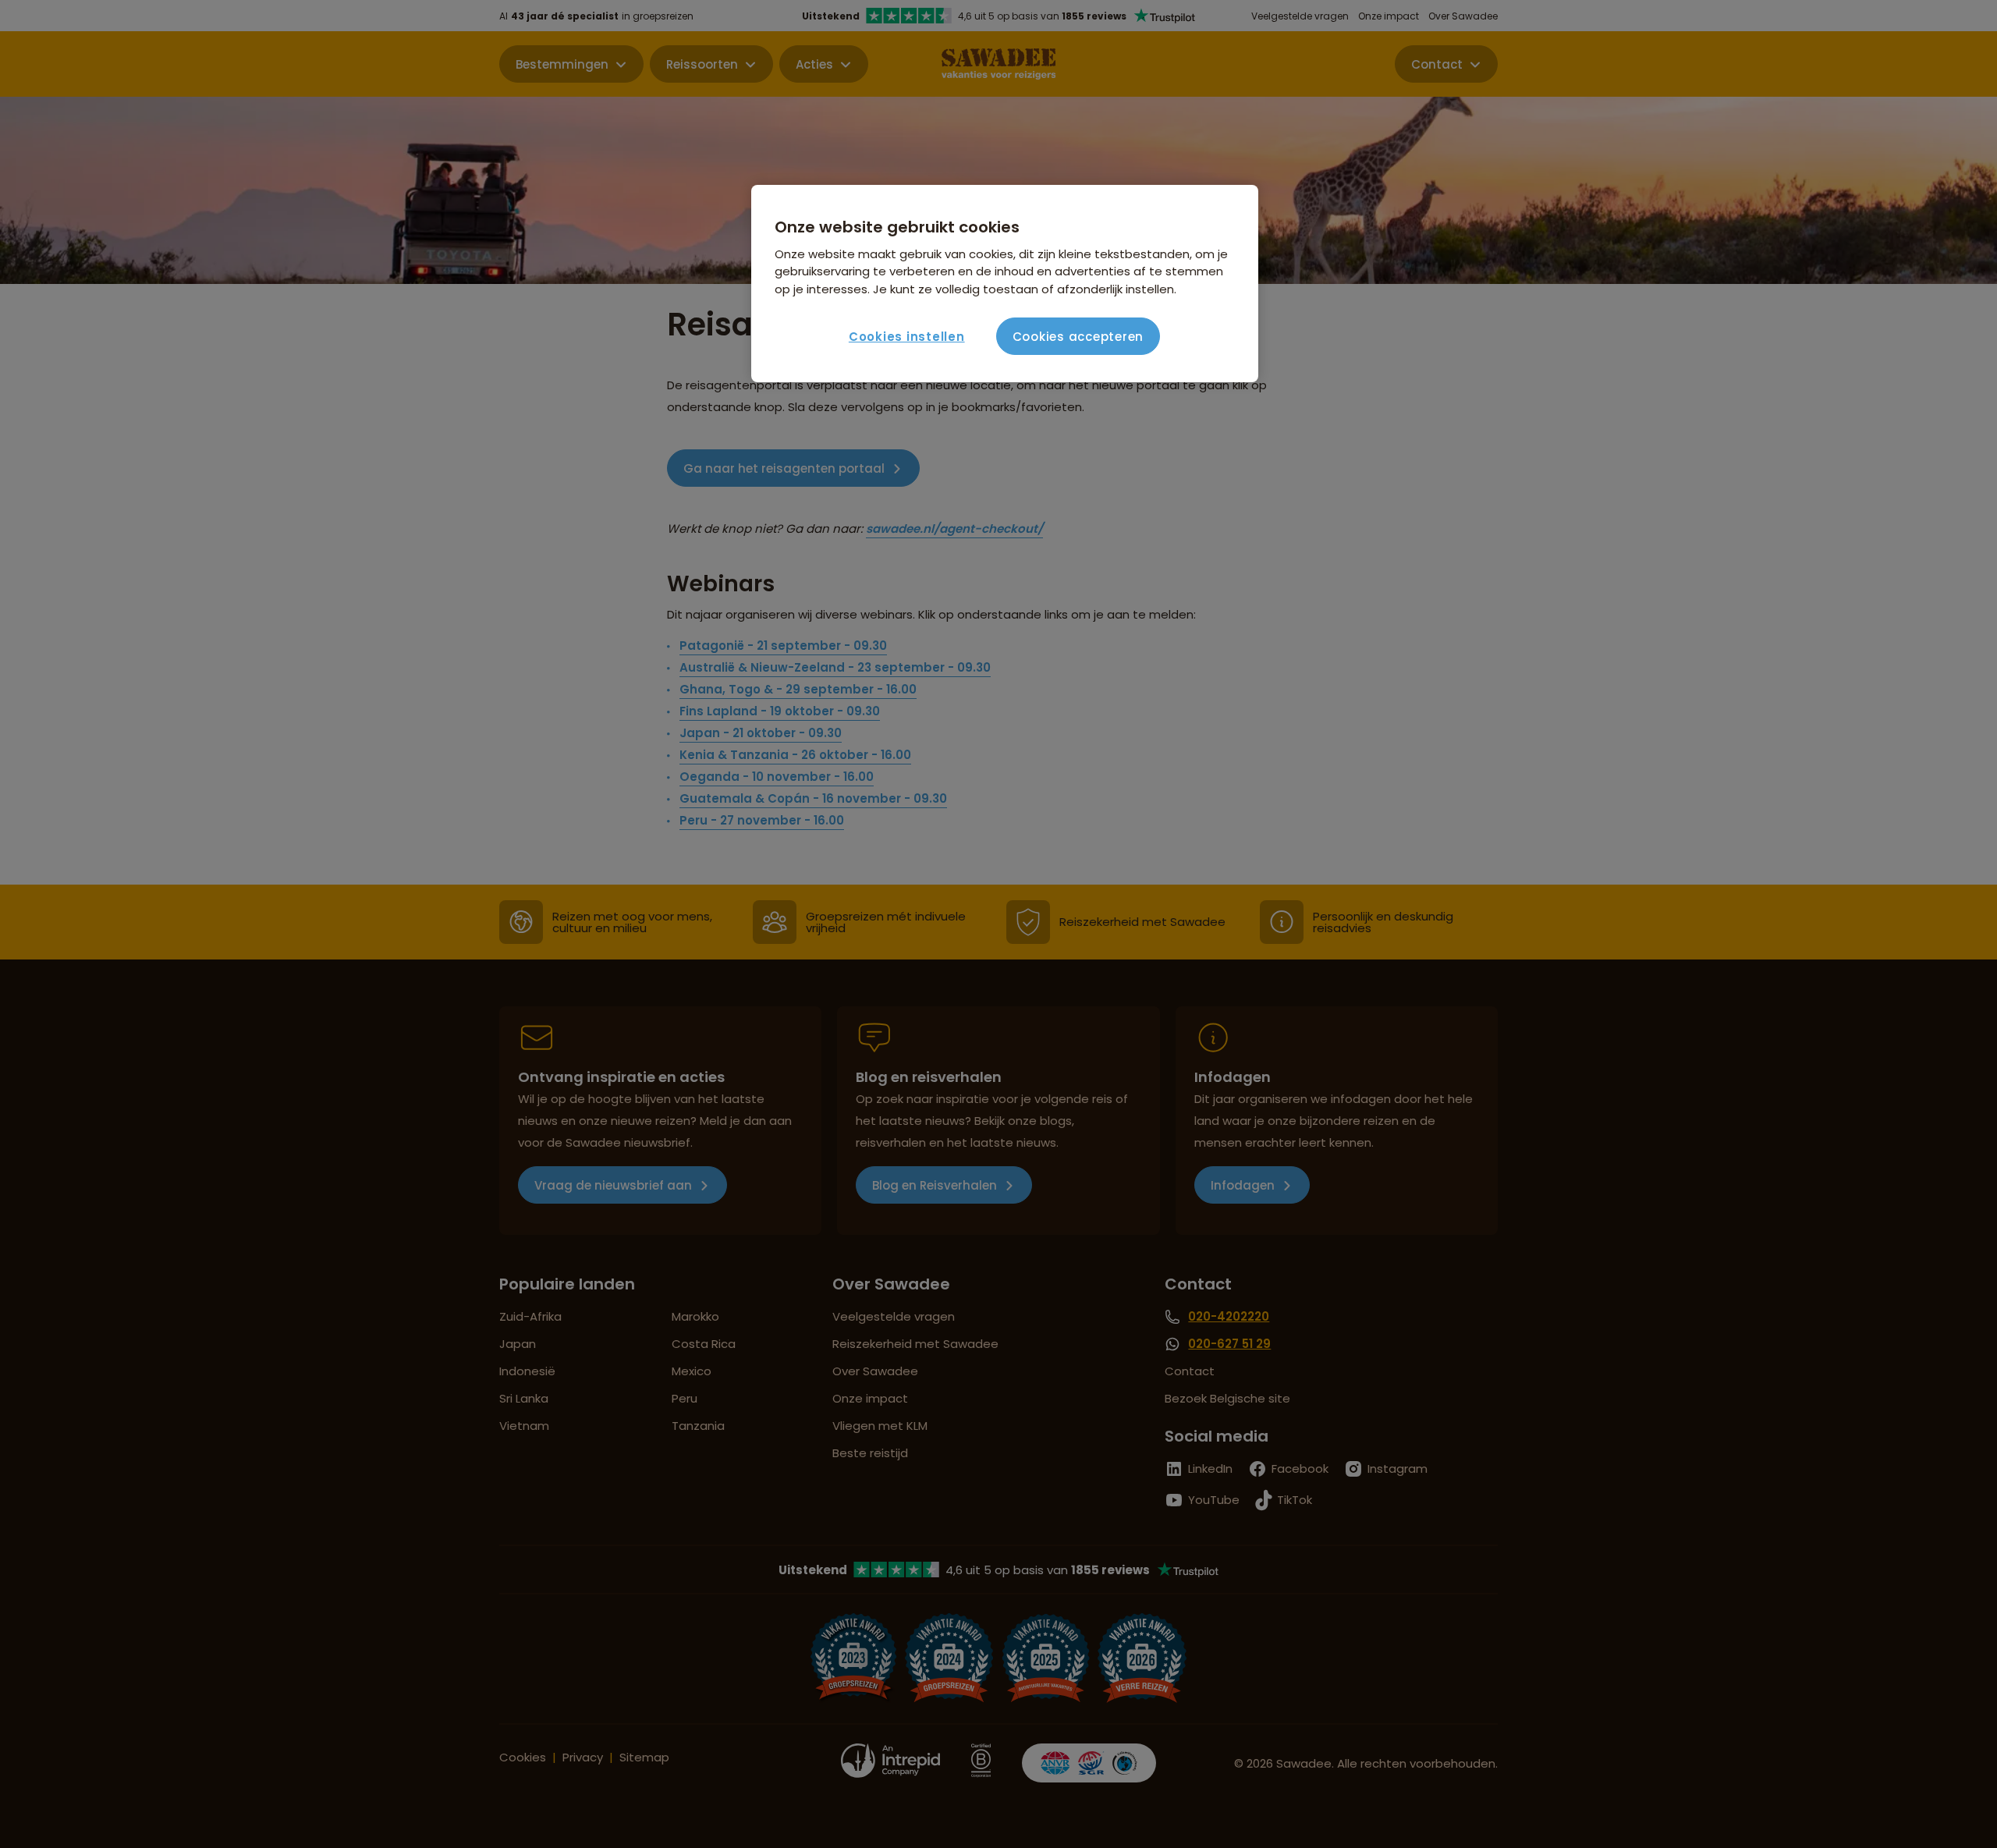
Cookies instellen (907, 337)
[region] (1005, 284)
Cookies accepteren (1078, 337)
